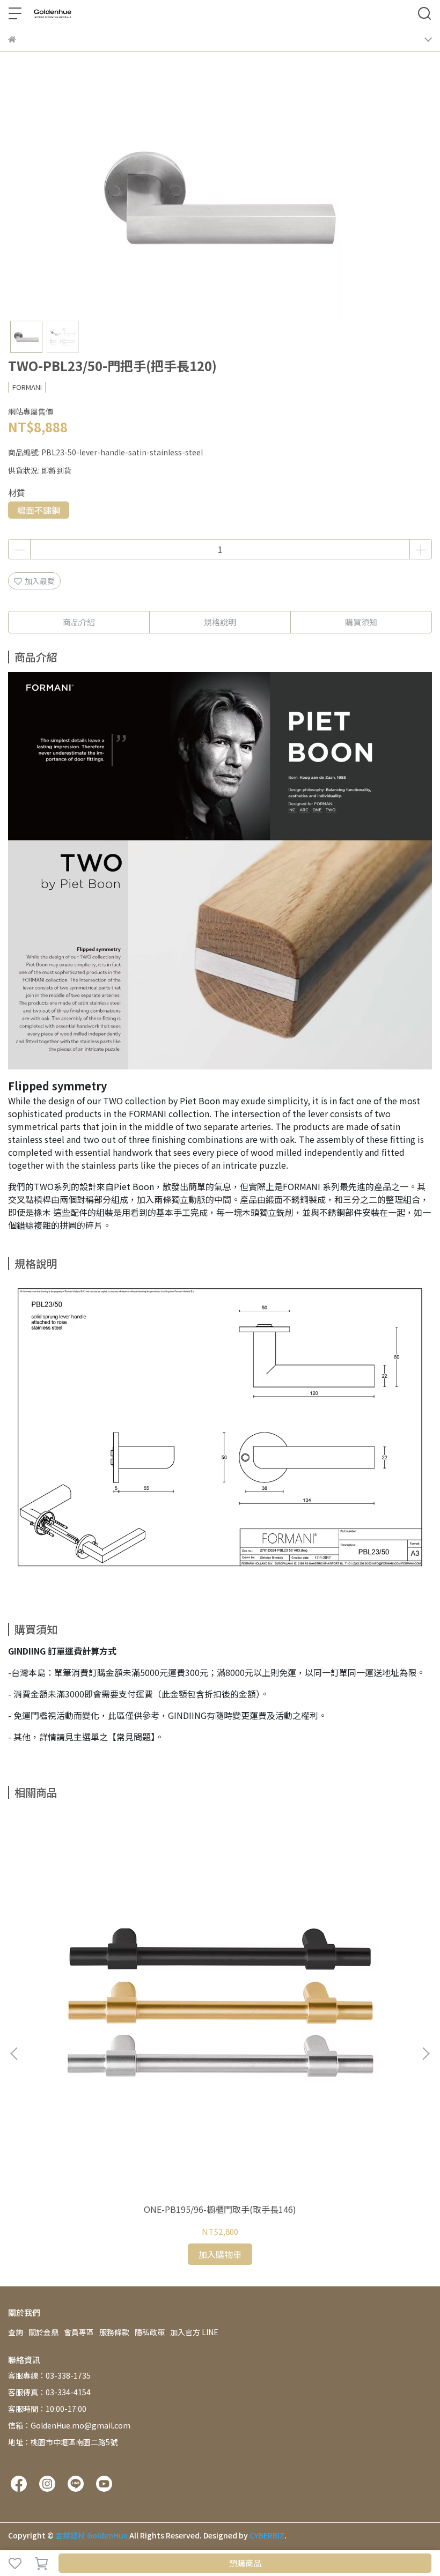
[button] (426, 2054)
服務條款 (114, 2332)
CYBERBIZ (267, 2535)
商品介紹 (79, 622)
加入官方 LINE (194, 2332)
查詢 (16, 2332)
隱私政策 (150, 2332)
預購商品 (245, 2563)
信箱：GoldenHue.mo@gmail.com (69, 2425)
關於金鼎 (43, 2332)
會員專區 (79, 2332)
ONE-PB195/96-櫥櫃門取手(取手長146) (220, 2209)
